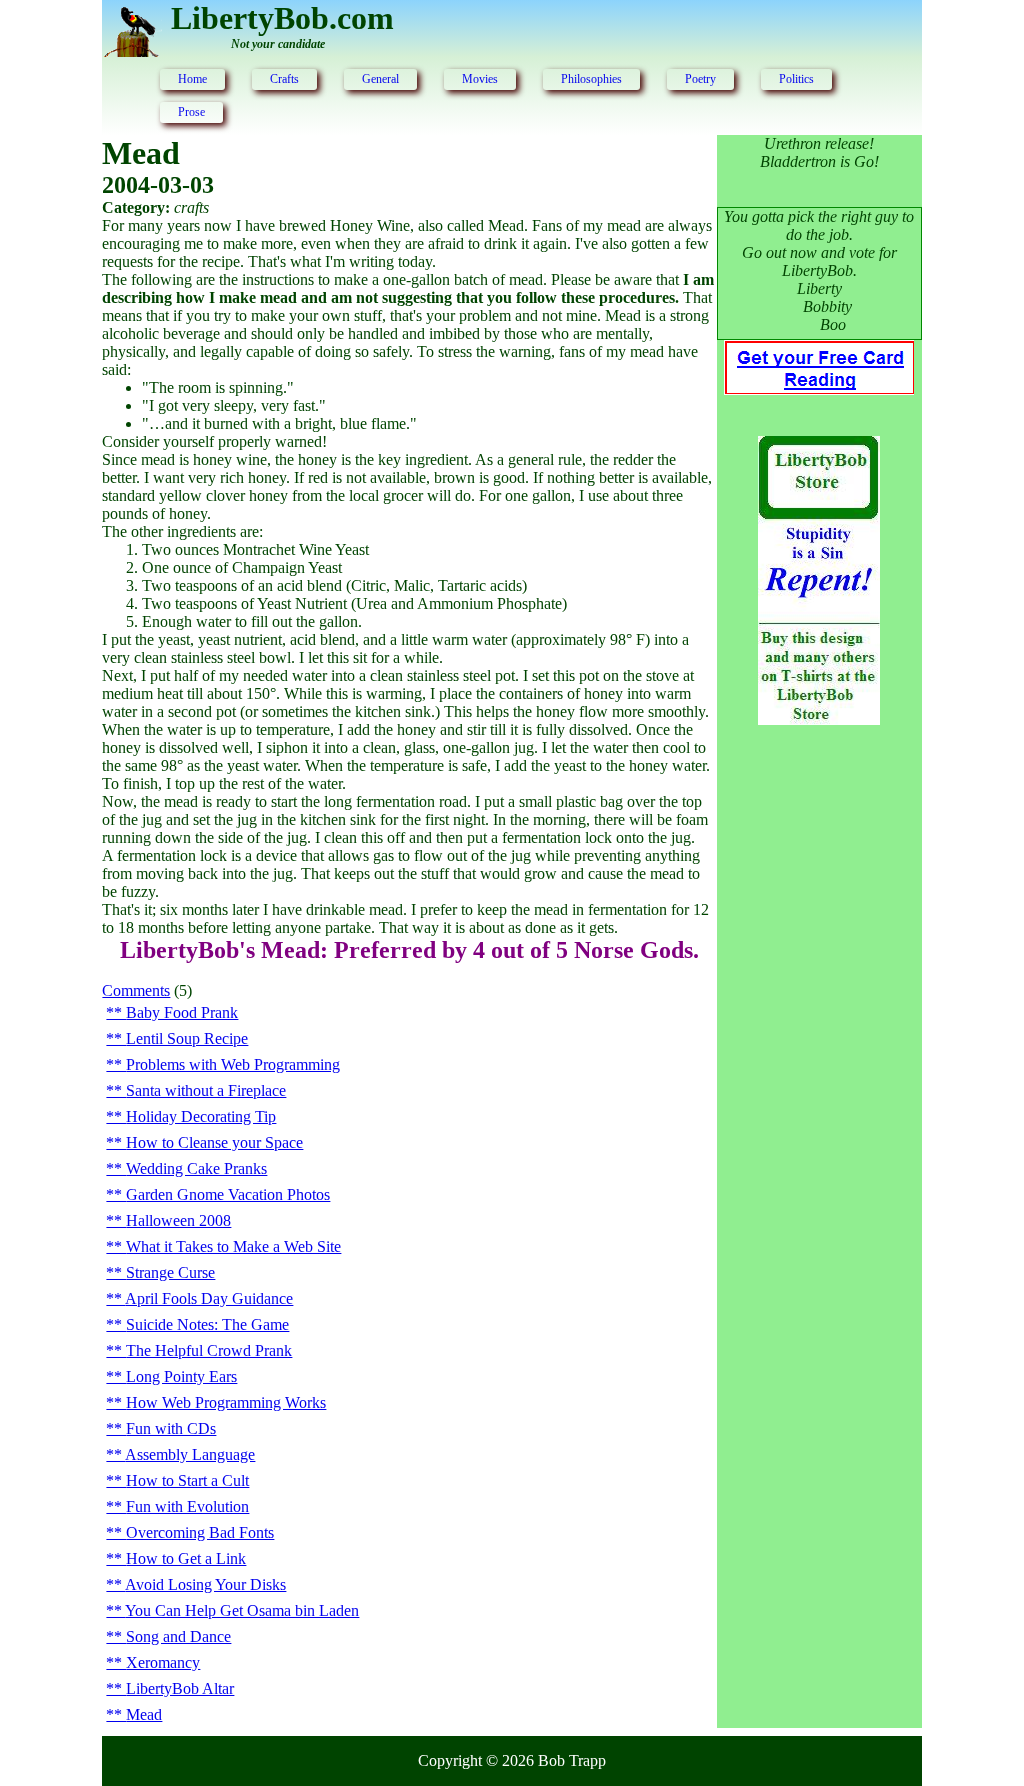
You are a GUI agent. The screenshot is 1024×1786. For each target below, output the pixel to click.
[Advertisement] (819, 1065)
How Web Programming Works (226, 1402)
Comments (136, 990)
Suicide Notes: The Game (207, 1324)
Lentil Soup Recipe (187, 1038)
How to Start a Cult (187, 1480)
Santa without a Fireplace (206, 1090)
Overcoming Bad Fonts (200, 1532)
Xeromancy (163, 1662)
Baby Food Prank (182, 1012)
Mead (144, 1714)
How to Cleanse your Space (214, 1142)
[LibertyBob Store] (819, 719)
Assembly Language (190, 1454)
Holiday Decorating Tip (201, 1116)
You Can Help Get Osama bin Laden (242, 1610)
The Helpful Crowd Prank (209, 1350)
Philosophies (591, 79)
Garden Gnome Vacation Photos (228, 1194)
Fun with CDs (171, 1428)
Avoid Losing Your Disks (205, 1584)
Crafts (284, 79)
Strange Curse (170, 1272)
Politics (796, 79)
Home (192, 79)
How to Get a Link (186, 1558)
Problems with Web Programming (233, 1064)
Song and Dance (178, 1636)
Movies (480, 79)
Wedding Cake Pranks (196, 1168)
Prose (191, 112)
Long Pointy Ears (181, 1376)
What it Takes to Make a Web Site (233, 1246)
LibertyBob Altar (180, 1688)
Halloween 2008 (178, 1220)
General (380, 79)
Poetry (700, 79)
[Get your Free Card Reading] (819, 389)
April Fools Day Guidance (209, 1298)
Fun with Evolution (187, 1506)
